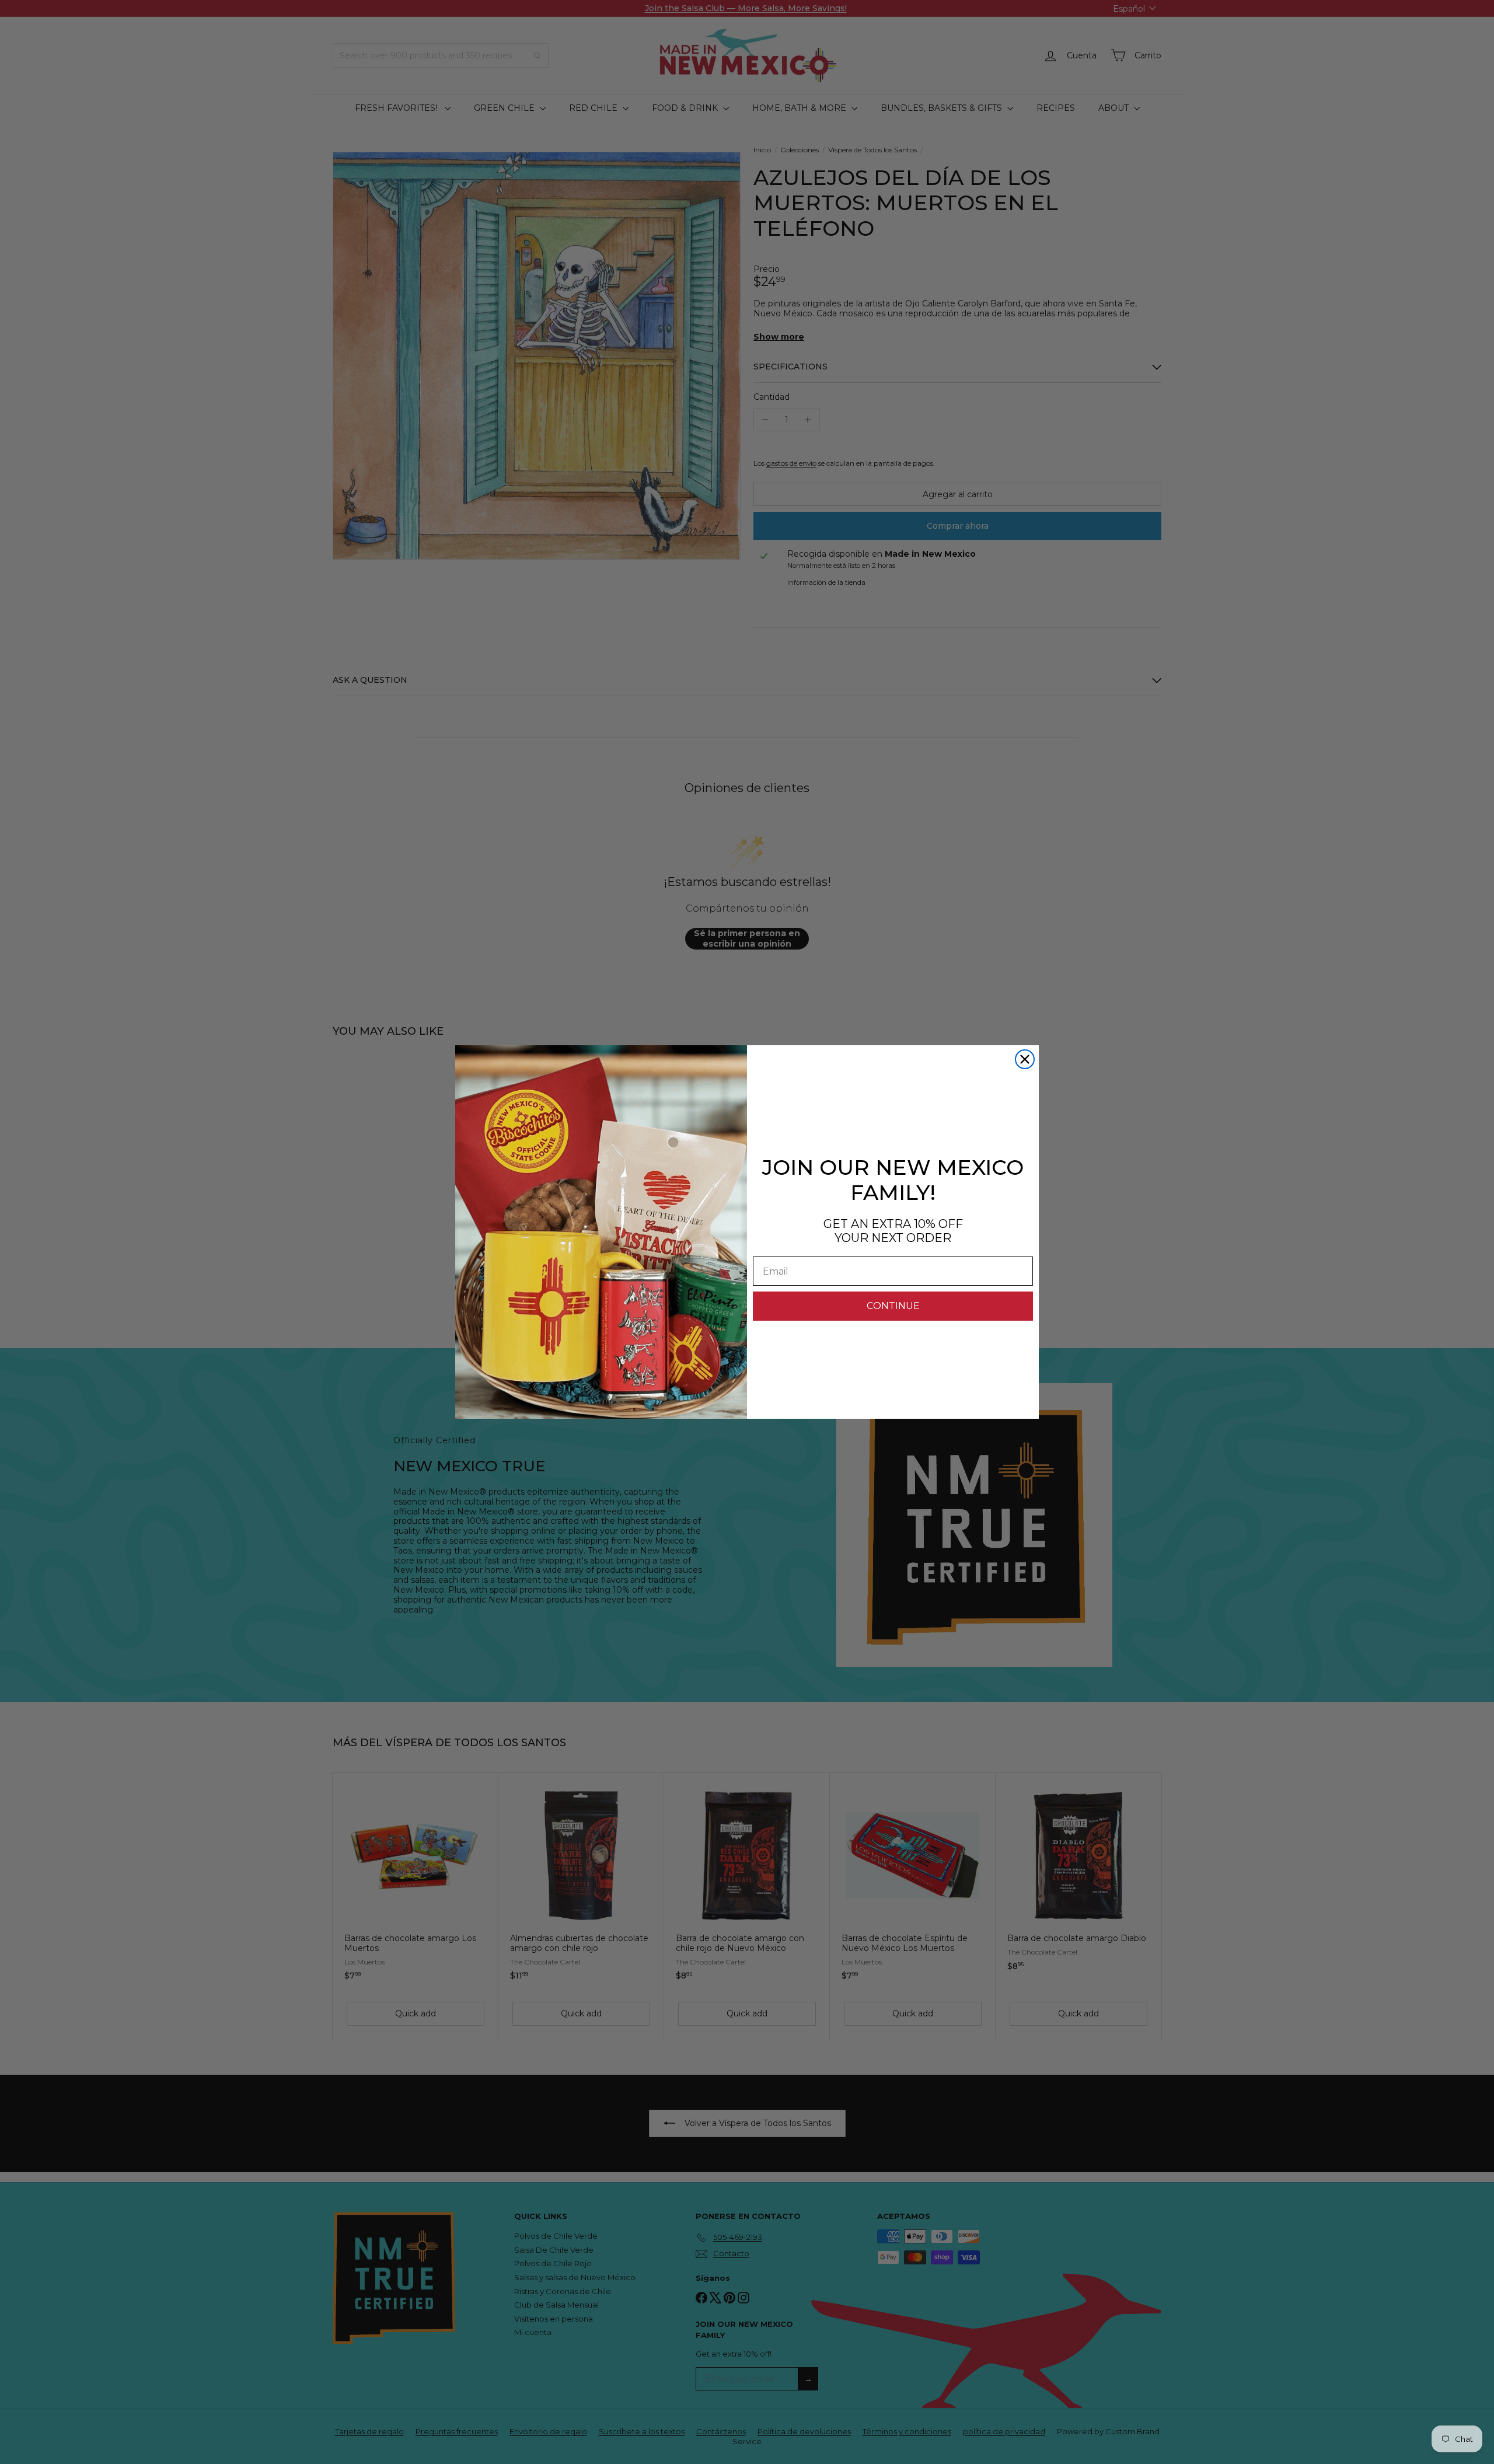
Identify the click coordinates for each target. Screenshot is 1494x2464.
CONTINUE (893, 1306)
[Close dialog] (1025, 1059)
